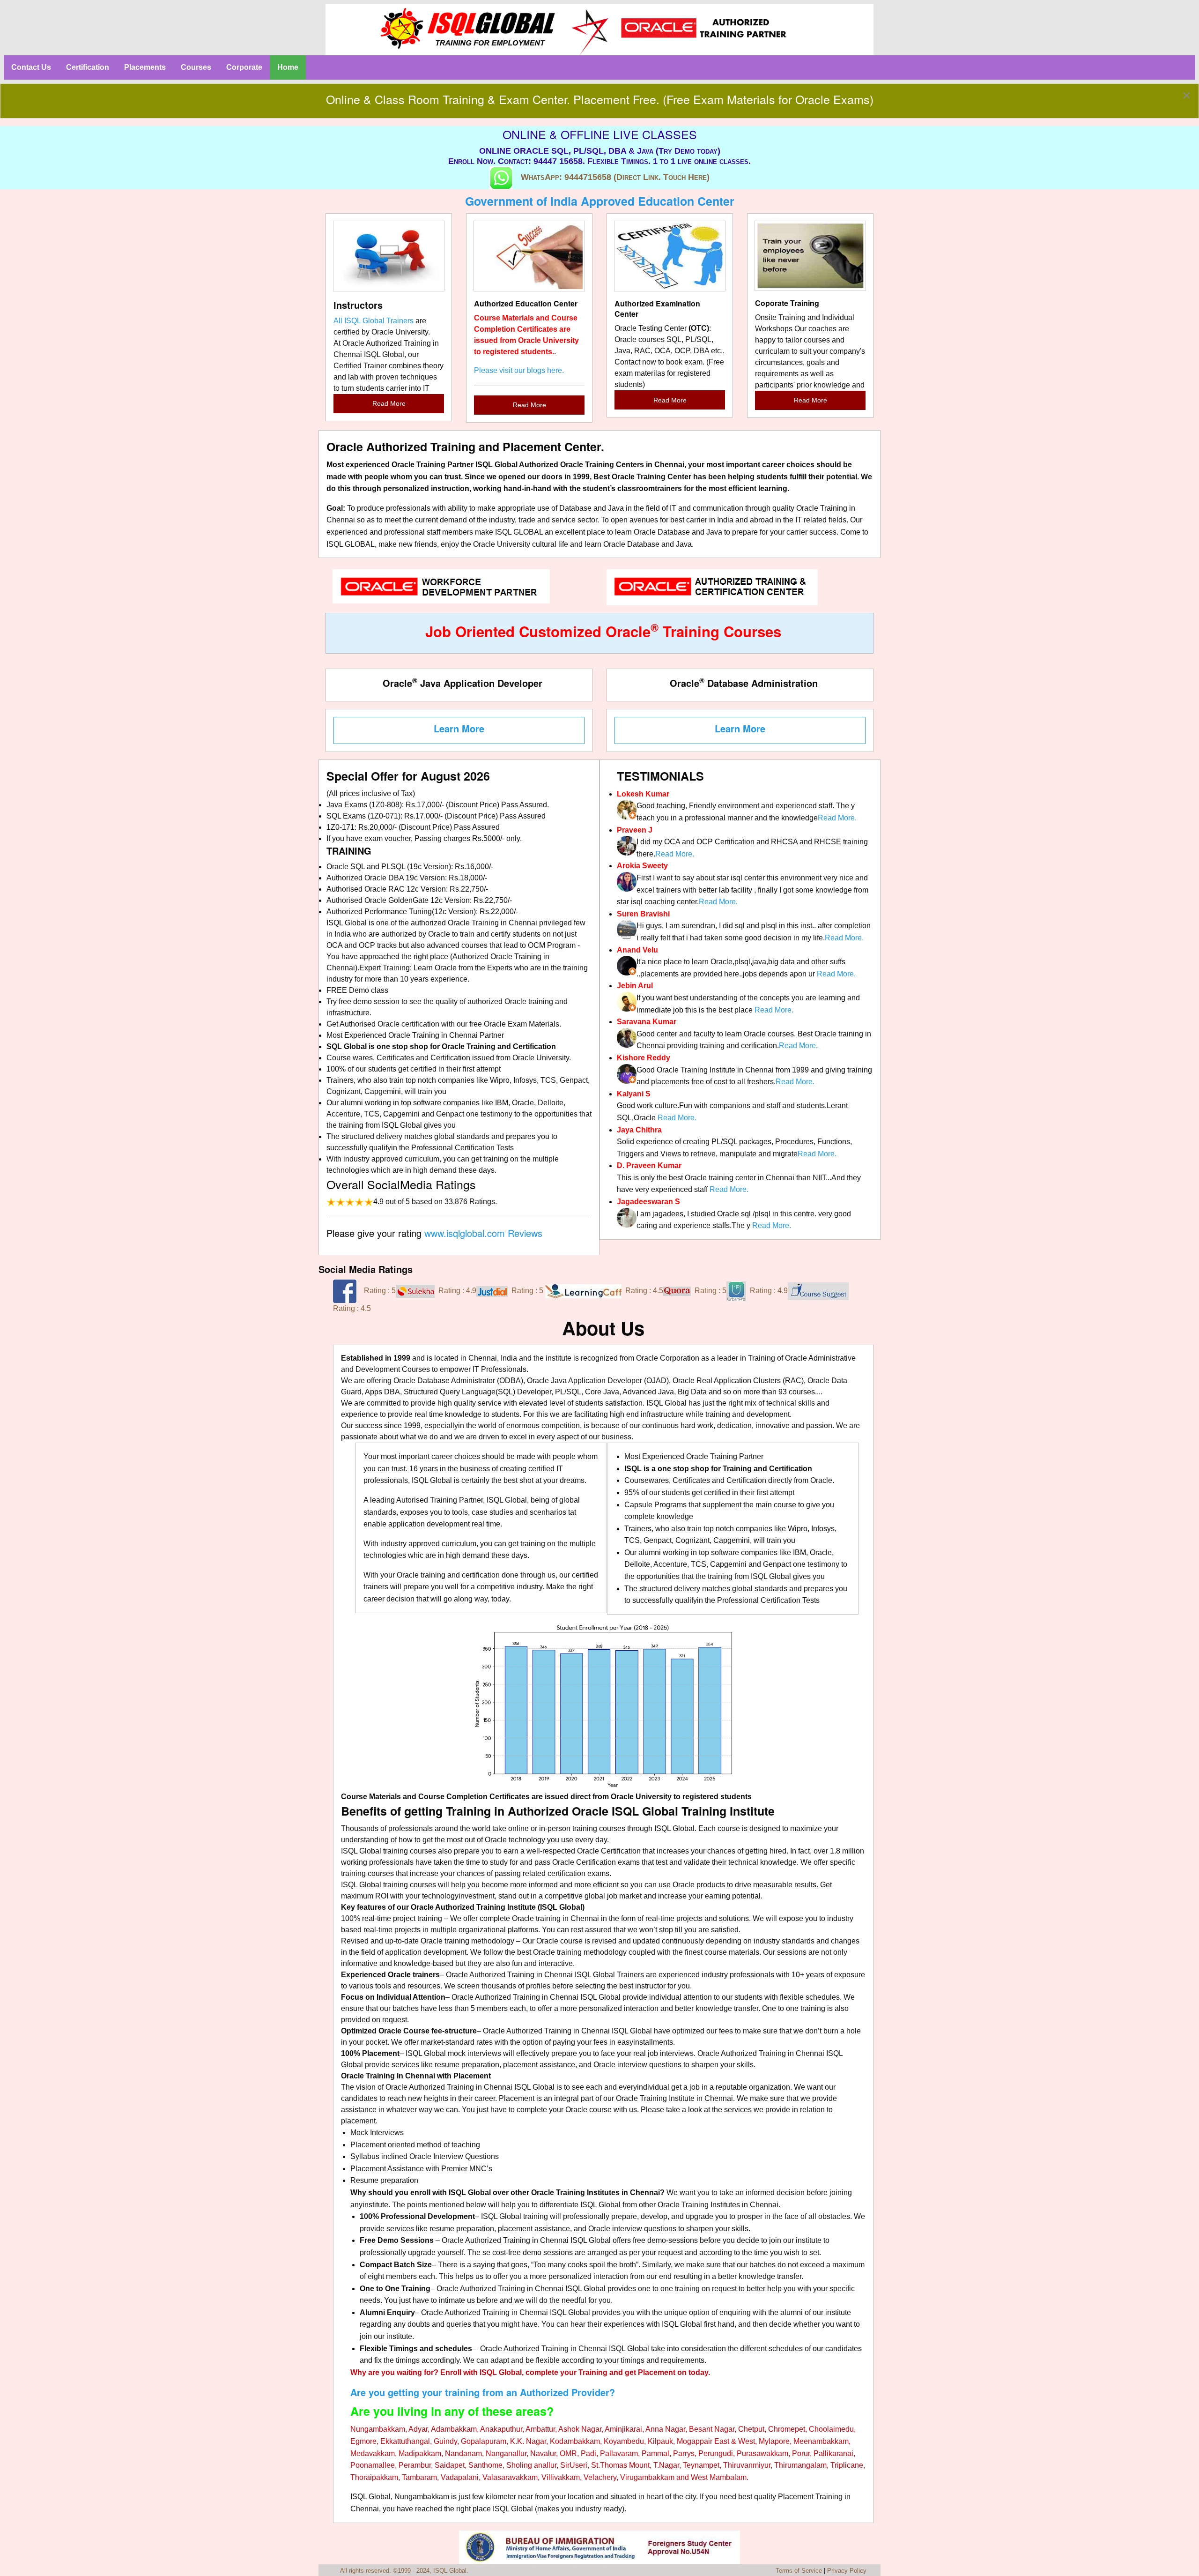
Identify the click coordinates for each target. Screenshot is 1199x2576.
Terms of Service (799, 2571)
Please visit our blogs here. (519, 370)
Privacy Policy (847, 2571)
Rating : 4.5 (644, 1291)
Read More (389, 403)
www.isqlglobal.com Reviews (483, 1233)
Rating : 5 (380, 1291)
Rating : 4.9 (457, 1291)
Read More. (837, 818)
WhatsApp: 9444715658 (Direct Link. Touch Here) (615, 178)
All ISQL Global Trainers (374, 321)
